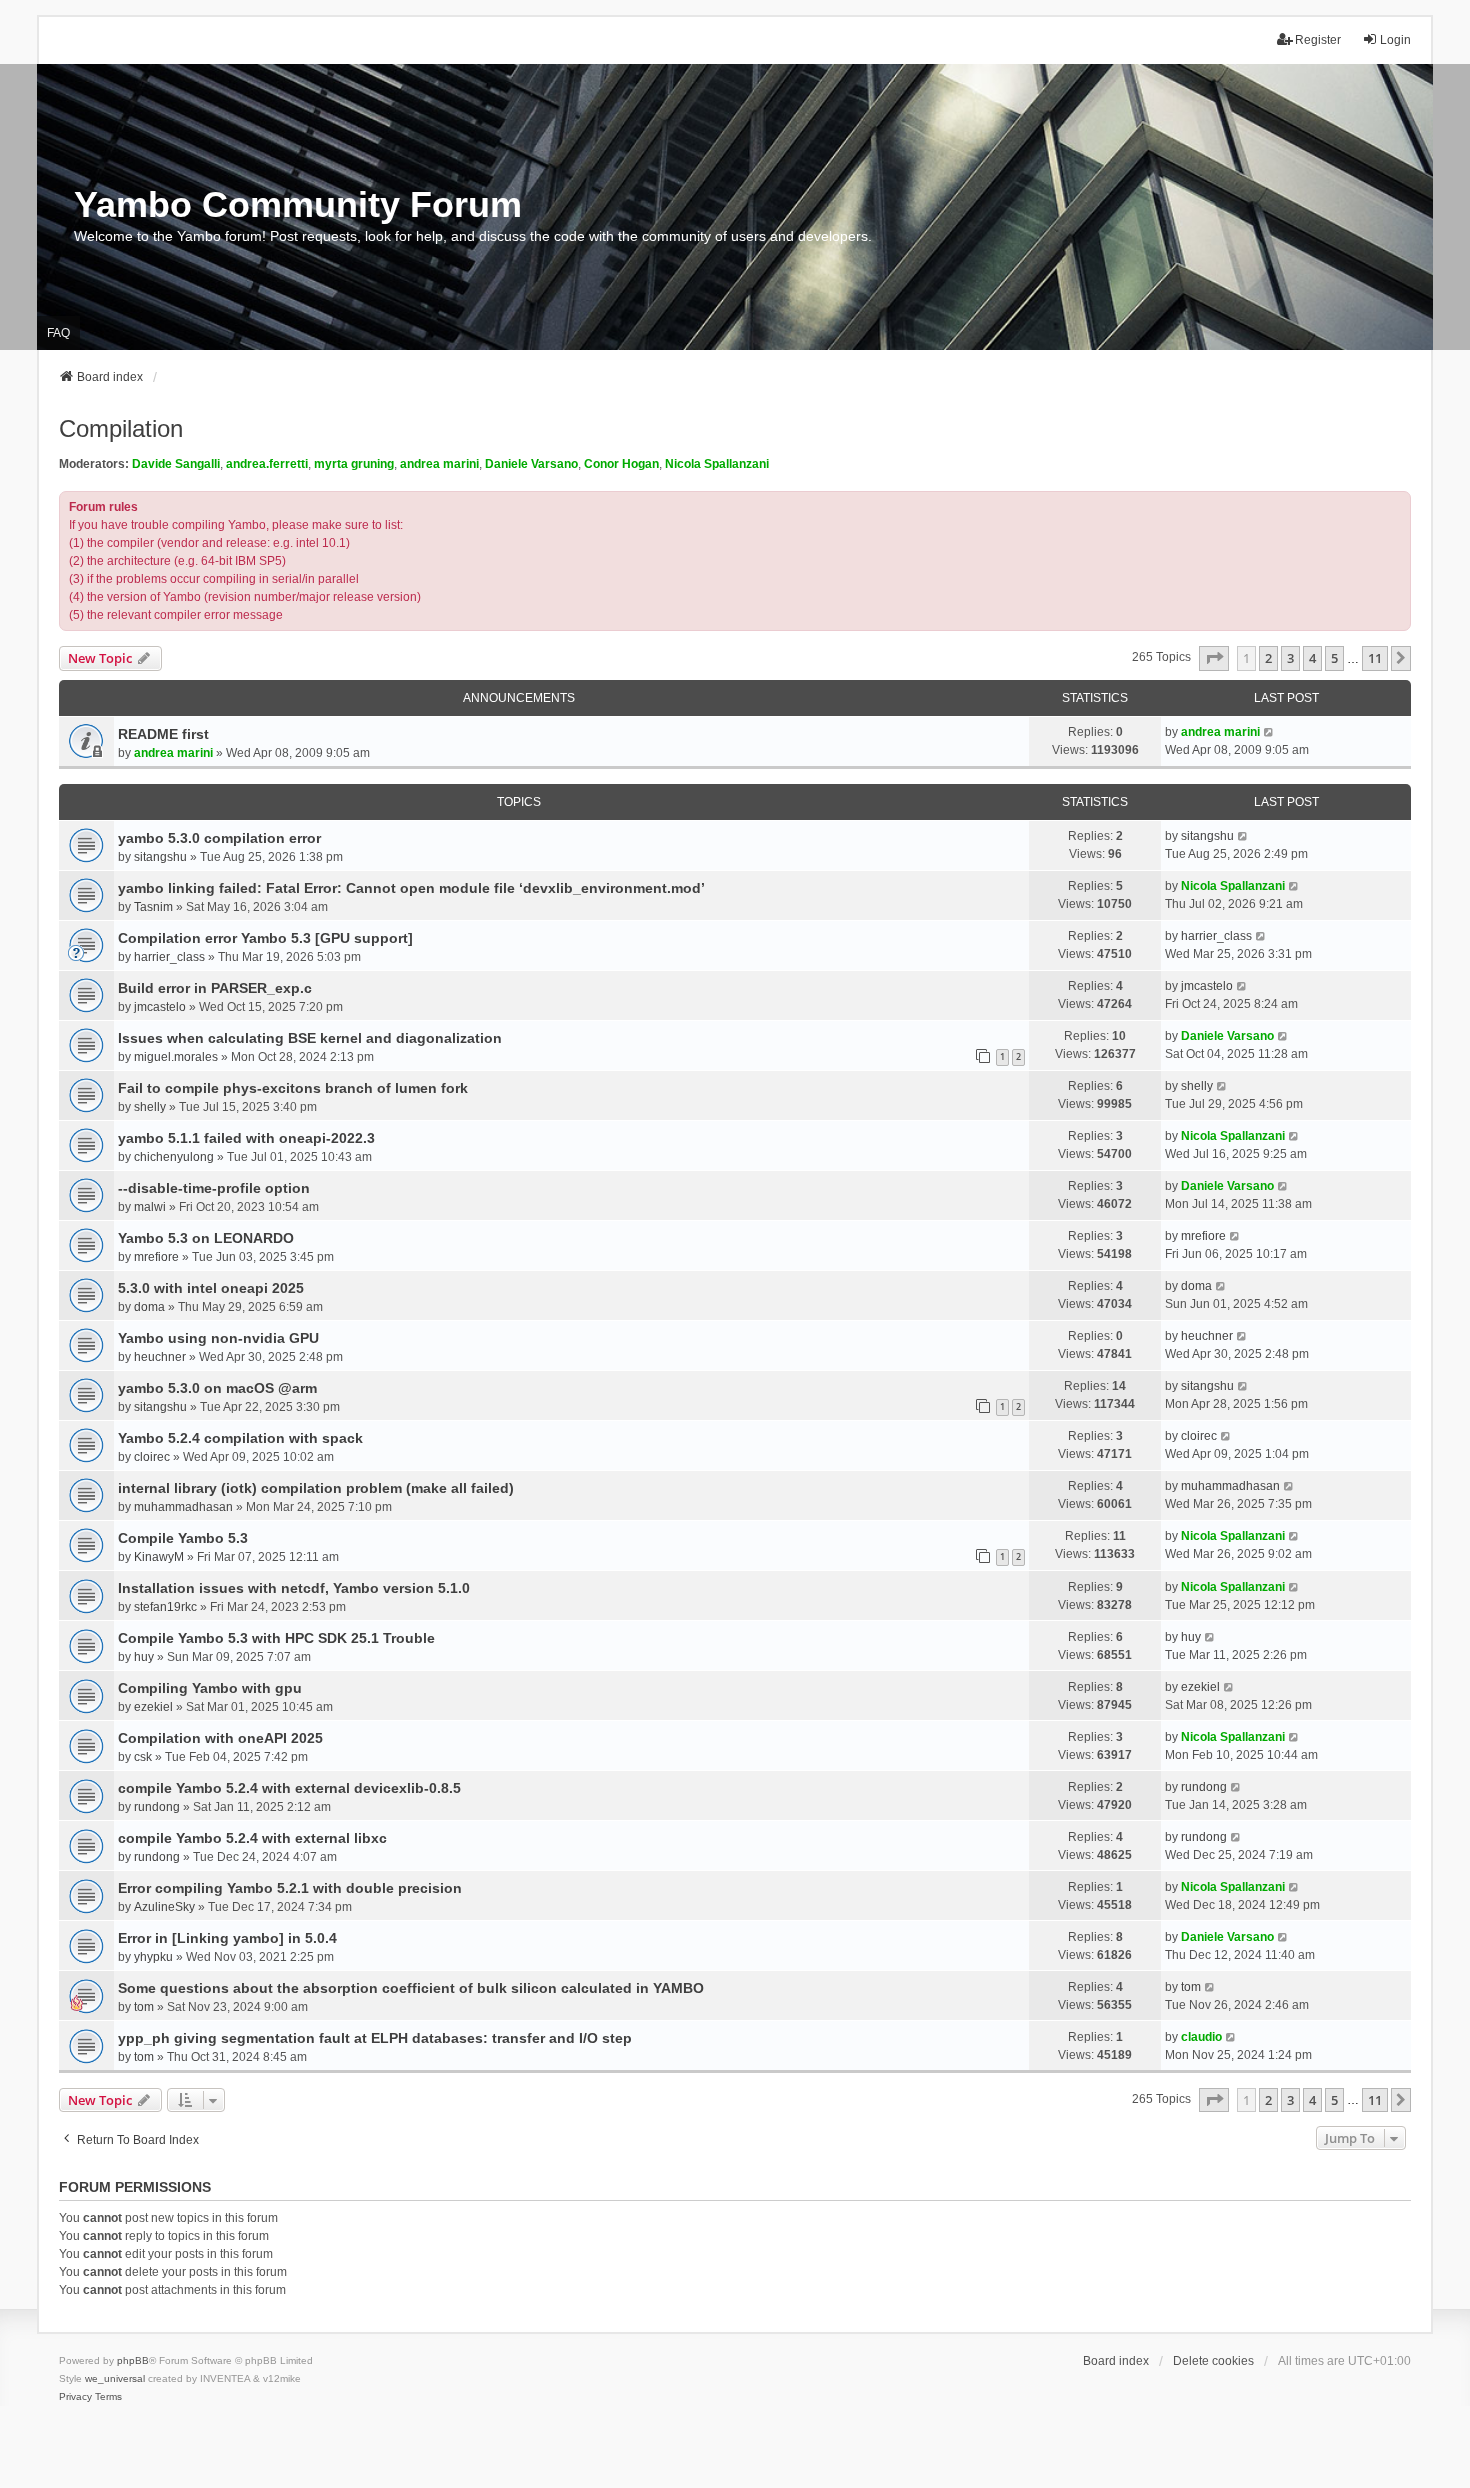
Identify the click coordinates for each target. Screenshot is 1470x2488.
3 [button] (1290, 658)
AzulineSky (164, 1907)
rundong (157, 1807)
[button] (1214, 658)
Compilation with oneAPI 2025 (220, 1738)
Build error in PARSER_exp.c (215, 988)
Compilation (121, 428)
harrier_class (169, 957)
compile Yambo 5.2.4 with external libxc (252, 1838)
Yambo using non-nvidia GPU (218, 1338)
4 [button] (1312, 658)
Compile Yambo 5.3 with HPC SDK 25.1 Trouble (276, 1638)
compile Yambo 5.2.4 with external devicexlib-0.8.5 (289, 1788)
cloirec (152, 1457)
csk (143, 1757)
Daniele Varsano (531, 464)
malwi (150, 1207)
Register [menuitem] (1318, 40)
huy (144, 1657)
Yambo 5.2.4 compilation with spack (240, 1438)
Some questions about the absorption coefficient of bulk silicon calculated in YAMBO (411, 1988)
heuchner (160, 1357)
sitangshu (160, 857)
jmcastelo (160, 1007)
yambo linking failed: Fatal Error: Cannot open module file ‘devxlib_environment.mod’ (411, 888)
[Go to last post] (1269, 732)
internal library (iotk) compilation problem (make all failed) (316, 1488)
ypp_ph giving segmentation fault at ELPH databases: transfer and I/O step (375, 2038)
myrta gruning (354, 464)
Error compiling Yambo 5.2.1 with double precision (290, 1888)
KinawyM (159, 1557)
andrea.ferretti (267, 464)
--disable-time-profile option (214, 1188)
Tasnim (153, 907)
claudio (1201, 2037)
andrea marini (439, 464)
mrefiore (156, 1257)
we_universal (115, 2378)
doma (149, 1307)
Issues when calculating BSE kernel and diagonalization (310, 1038)
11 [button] (1375, 658)
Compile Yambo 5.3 (183, 1538)
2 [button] (1268, 658)
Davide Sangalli (176, 464)
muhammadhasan (183, 1507)
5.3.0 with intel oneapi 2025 (211, 1288)
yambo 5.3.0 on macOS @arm (217, 1388)
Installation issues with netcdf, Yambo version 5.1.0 (294, 1588)
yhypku (153, 1957)
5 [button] (1334, 658)
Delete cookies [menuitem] (1213, 2361)
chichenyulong (174, 1157)
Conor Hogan (621, 464)
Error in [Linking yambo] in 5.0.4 (227, 1938)
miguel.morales (176, 1057)
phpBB (133, 2360)
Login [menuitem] (1395, 40)
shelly (150, 1107)
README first (163, 734)
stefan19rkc (165, 1607)
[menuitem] (75, 2397)
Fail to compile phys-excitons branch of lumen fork (293, 1088)
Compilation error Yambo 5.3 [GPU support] (265, 938)
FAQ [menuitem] (58, 333)
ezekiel (153, 1707)
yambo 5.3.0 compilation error (219, 838)
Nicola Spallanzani (717, 464)
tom (144, 2007)
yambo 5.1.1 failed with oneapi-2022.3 (246, 1138)
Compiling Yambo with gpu (210, 1688)
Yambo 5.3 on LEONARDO (206, 1238)
